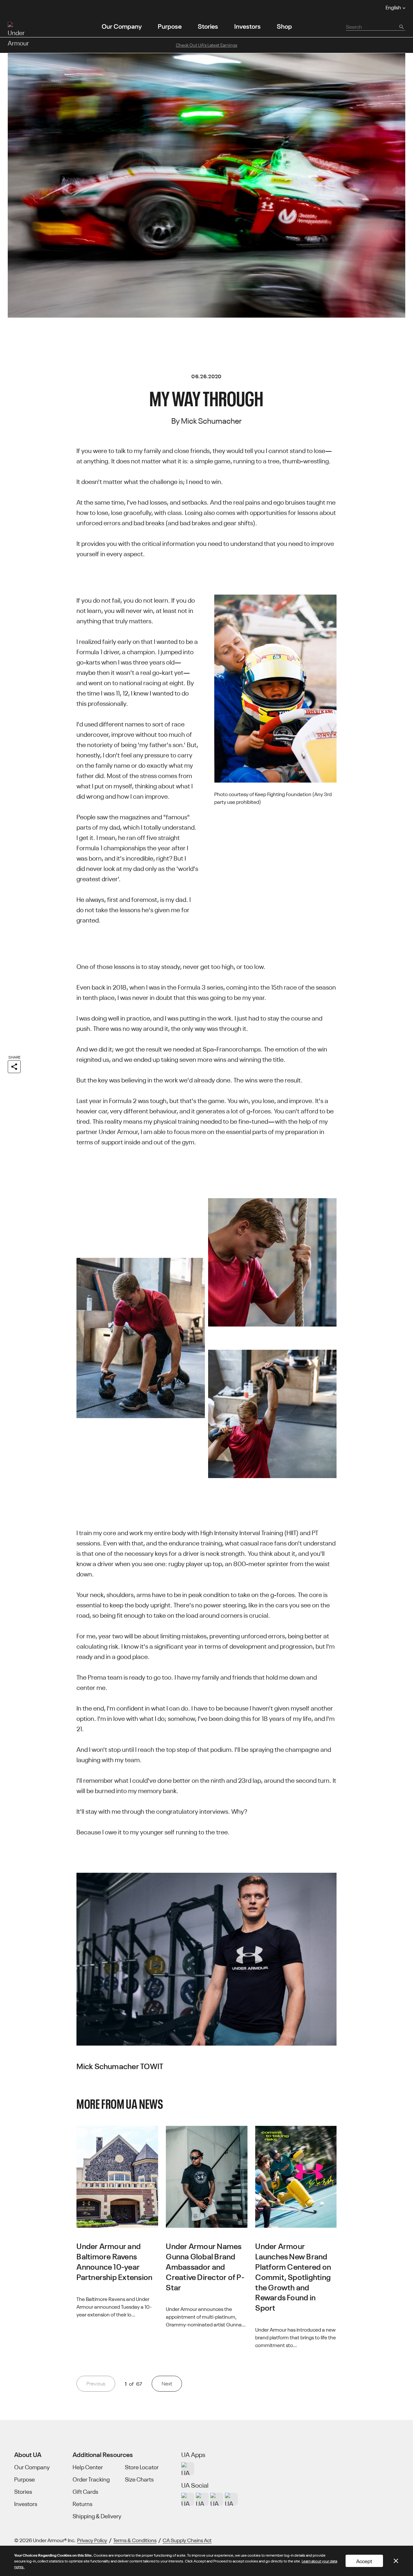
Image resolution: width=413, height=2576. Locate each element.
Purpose (170, 26)
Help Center (88, 2467)
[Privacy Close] (396, 2561)
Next (167, 2383)
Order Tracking (91, 2479)
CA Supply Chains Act (187, 2540)
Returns (82, 2504)
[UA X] (202, 2499)
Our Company (122, 26)
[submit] (401, 26)
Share (14, 1057)
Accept (364, 2561)
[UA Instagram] (188, 2499)
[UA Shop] (188, 2469)
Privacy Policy (92, 2540)
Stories (208, 26)
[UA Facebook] (231, 2499)
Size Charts (139, 2479)
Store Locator (142, 2467)
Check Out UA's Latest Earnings (206, 45)
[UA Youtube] (217, 2499)
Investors (247, 26)
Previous (96, 2383)
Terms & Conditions (135, 2540)
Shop (284, 26)
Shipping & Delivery (97, 2516)
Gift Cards (85, 2492)
